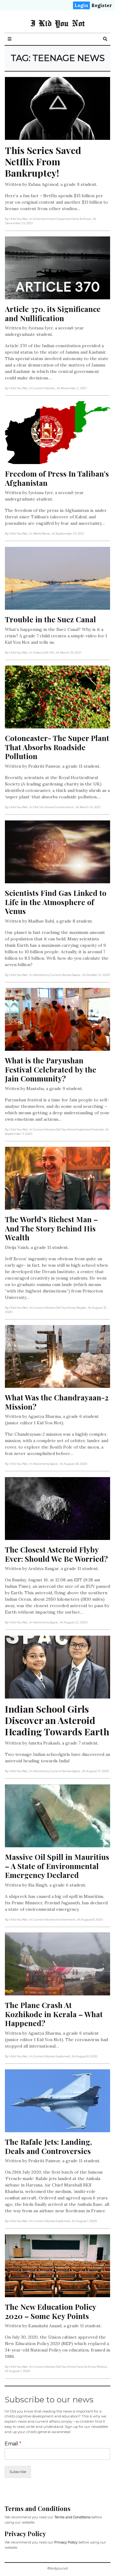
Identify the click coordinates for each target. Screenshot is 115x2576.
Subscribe (18, 2472)
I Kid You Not (57, 23)
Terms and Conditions (72, 2517)
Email (13, 2444)
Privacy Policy (66, 2542)
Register (102, 5)
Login (81, 5)
